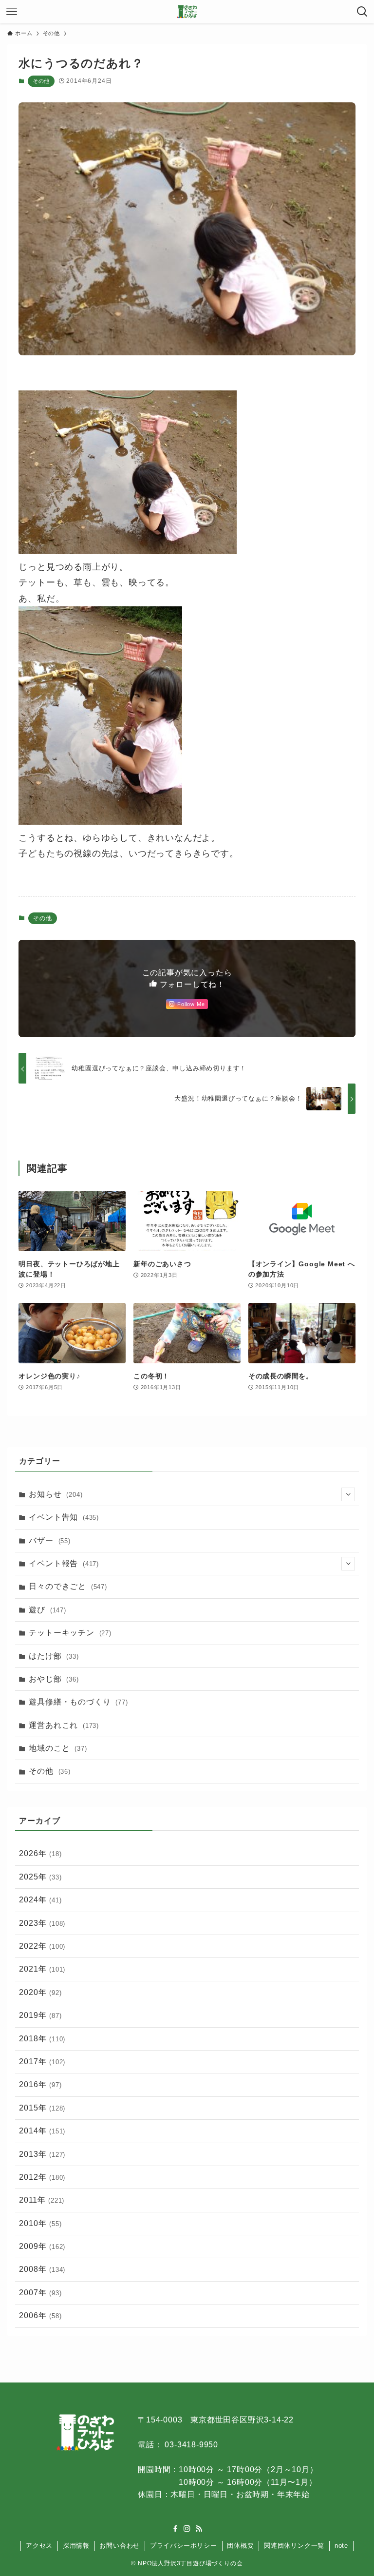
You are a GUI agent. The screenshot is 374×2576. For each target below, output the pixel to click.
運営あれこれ (64, 1725)
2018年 (42, 2039)
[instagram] (187, 2529)
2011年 (42, 2200)
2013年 (42, 2154)
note (341, 2546)
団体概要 (240, 2546)
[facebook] (175, 2529)
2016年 (40, 2084)
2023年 (42, 1923)
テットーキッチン (70, 1633)
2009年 (42, 2246)
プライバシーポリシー (184, 2546)
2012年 (42, 2177)
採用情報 (76, 2546)
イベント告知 (64, 1517)
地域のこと (58, 1748)
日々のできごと (68, 1586)
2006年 (40, 2315)
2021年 (42, 1969)
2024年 (40, 1900)
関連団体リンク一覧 (294, 2546)
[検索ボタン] (362, 12)
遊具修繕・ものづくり (78, 1702)
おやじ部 (54, 1679)
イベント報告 (64, 1563)
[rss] (199, 2529)
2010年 (40, 2223)
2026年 (40, 1853)
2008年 (42, 2269)
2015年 (42, 2108)
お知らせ (56, 1494)
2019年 (40, 2015)
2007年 (40, 2293)
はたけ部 (54, 1656)
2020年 (40, 1992)
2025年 (40, 1877)
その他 (41, 81)
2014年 (42, 2131)
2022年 (42, 1946)
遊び (47, 1610)
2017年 (42, 2062)
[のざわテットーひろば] (187, 12)
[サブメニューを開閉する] (348, 1494)
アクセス (39, 2546)
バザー (49, 1540)
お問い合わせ (120, 2546)
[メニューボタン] (12, 12)
